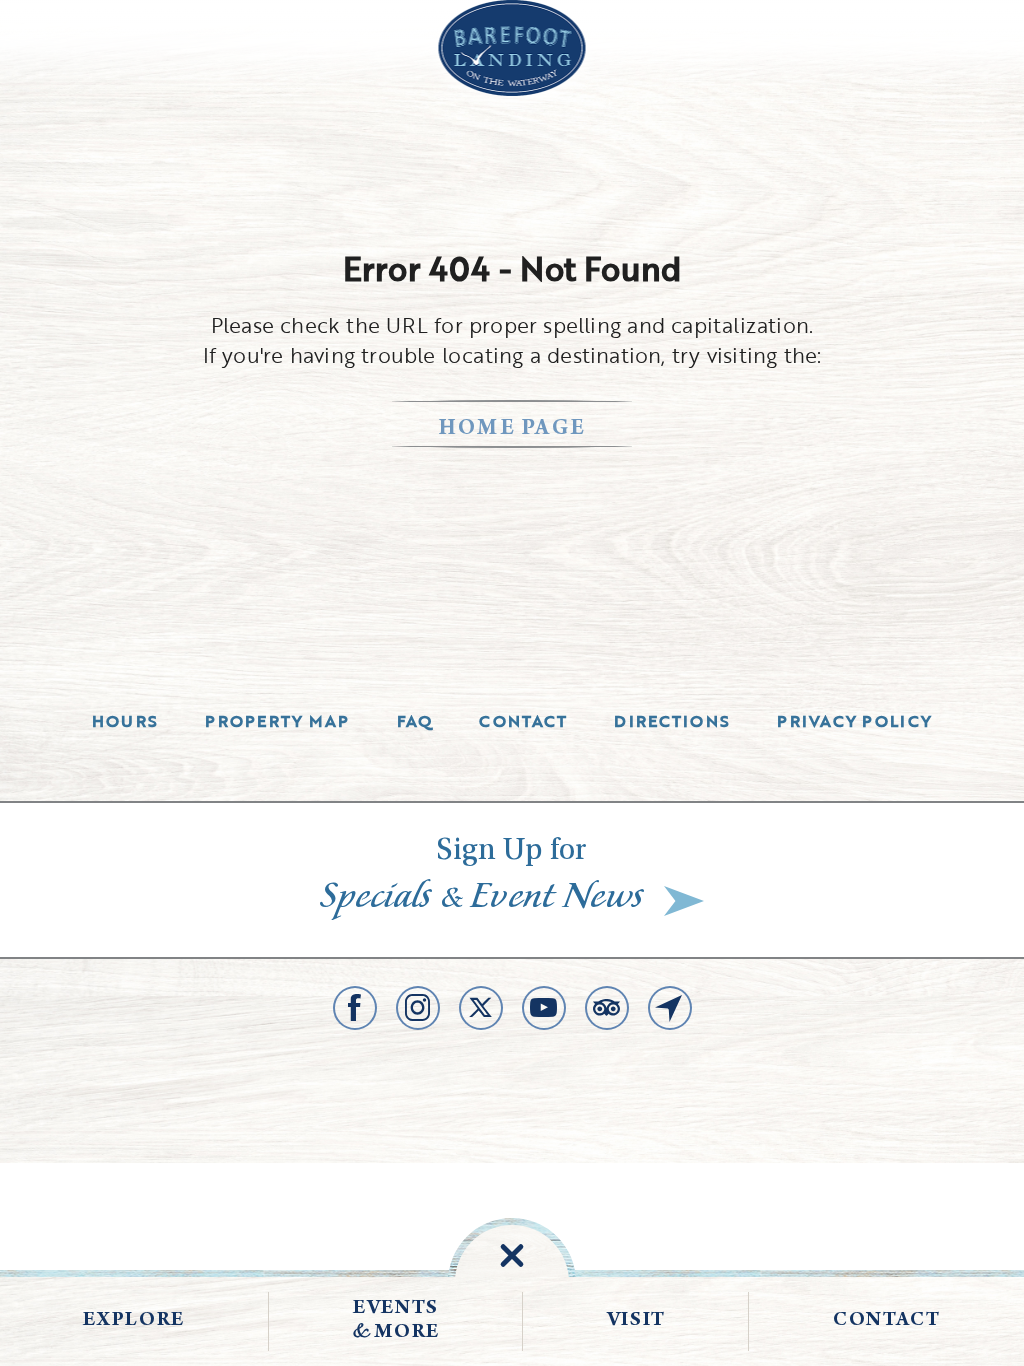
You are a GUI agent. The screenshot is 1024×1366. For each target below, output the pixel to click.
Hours (125, 721)
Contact (523, 721)
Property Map (277, 721)
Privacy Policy (854, 721)
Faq (415, 721)
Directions (672, 721)
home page (512, 429)
